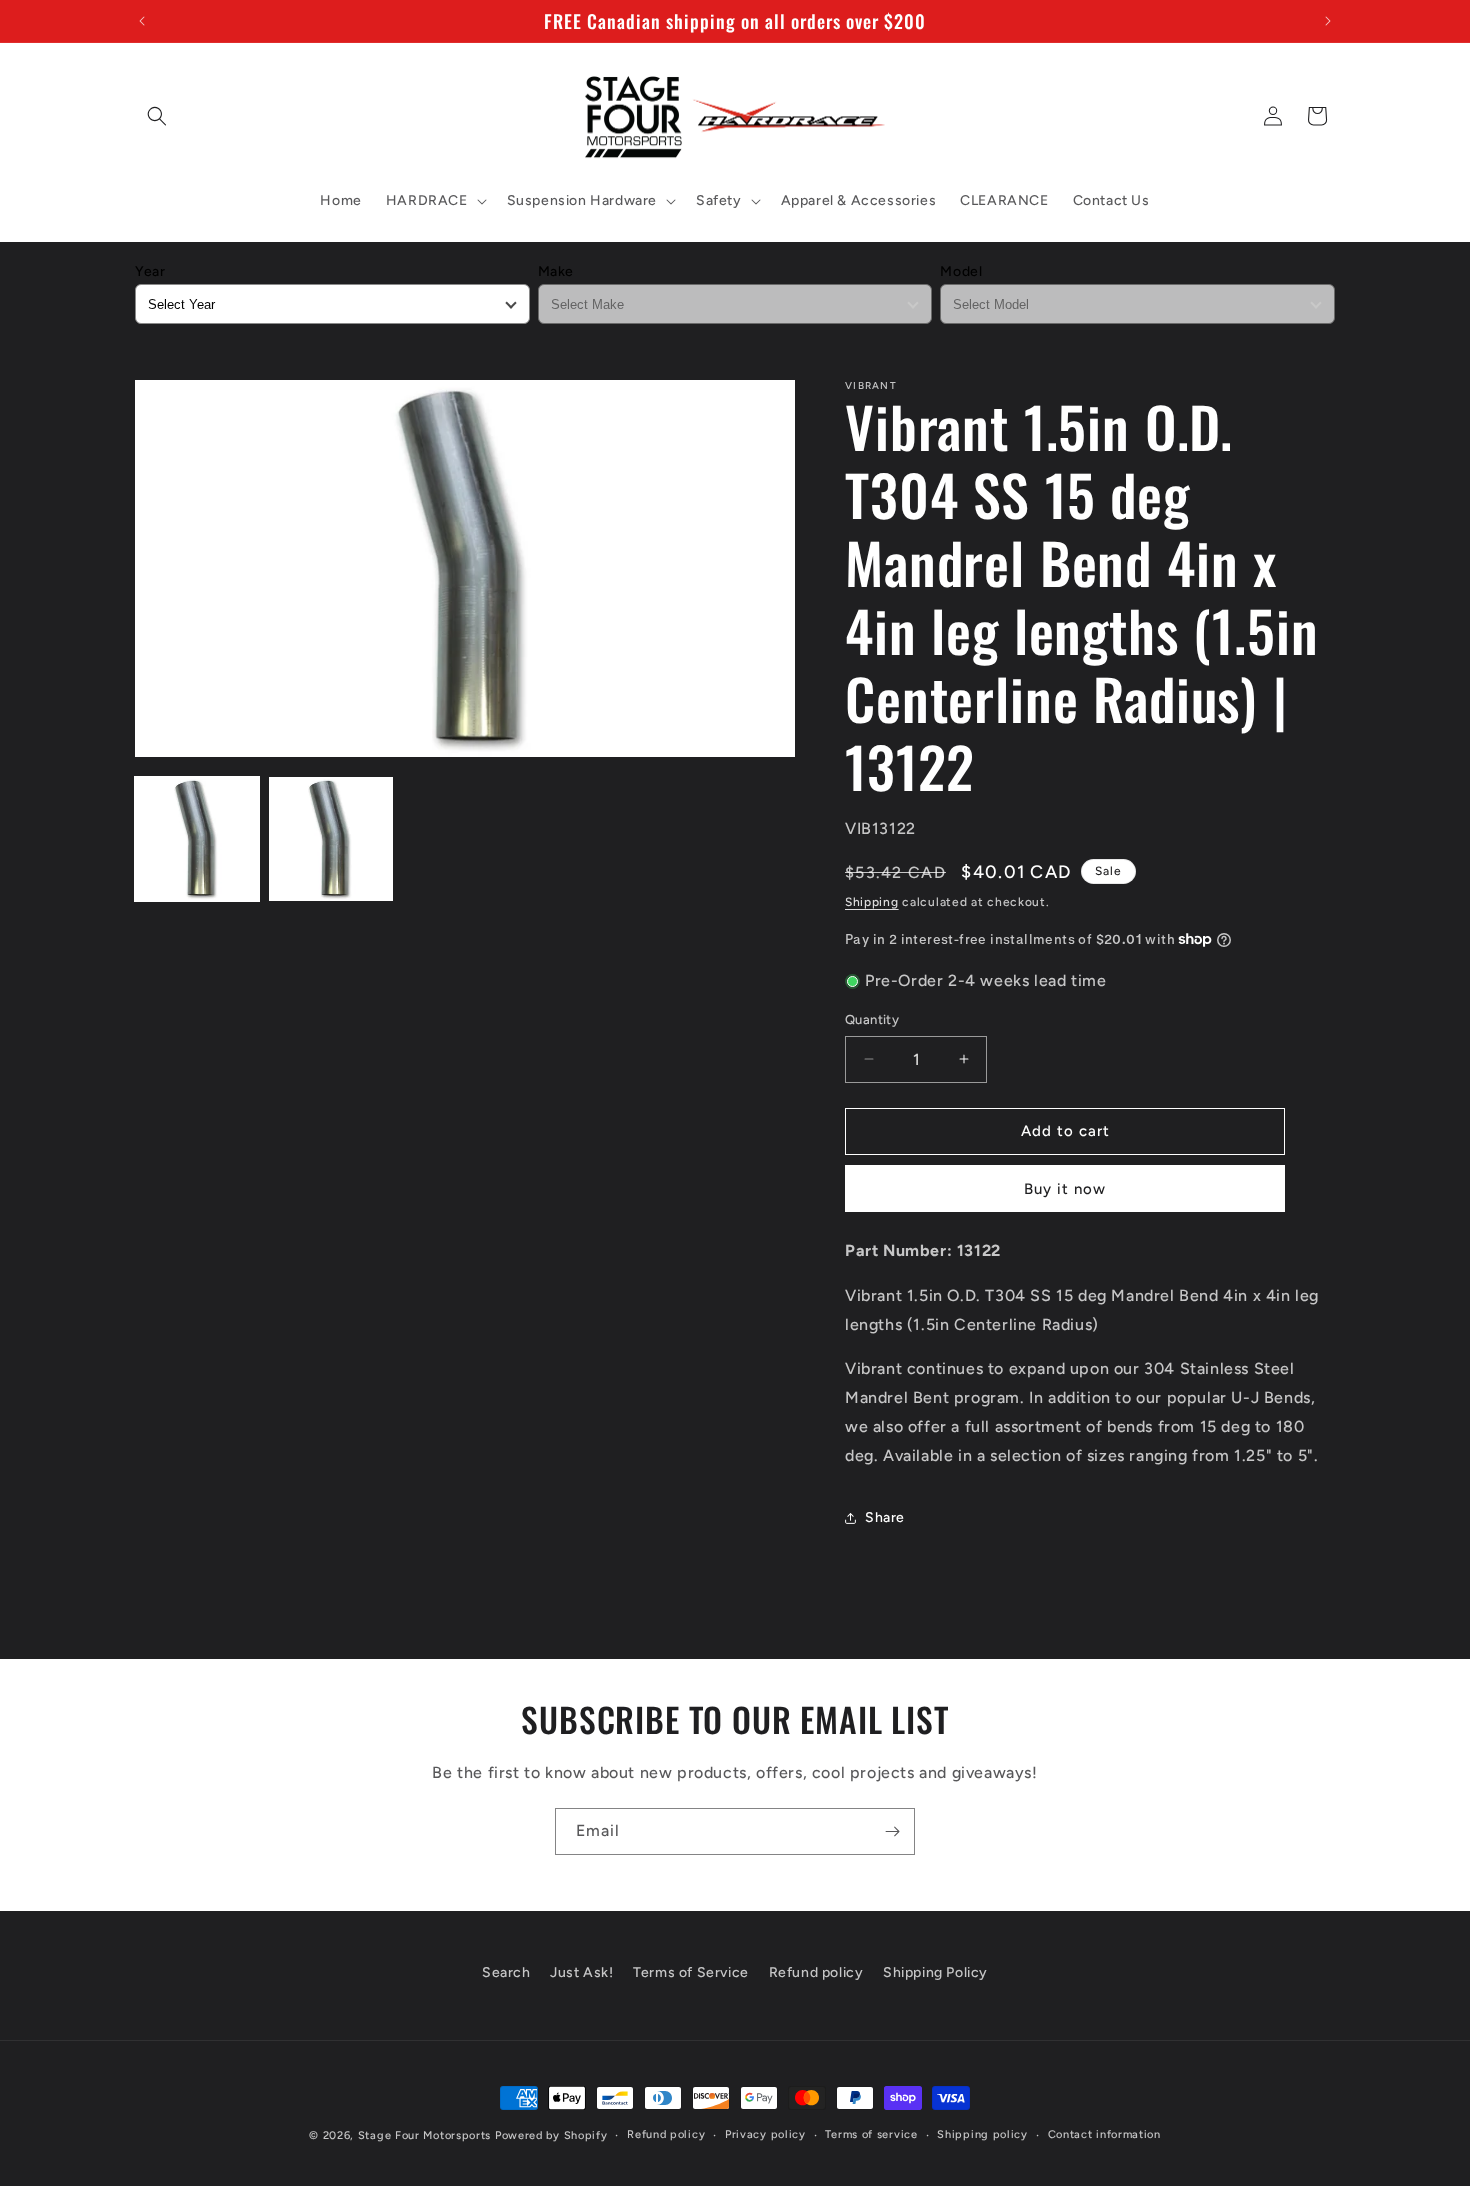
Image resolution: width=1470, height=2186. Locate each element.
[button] (157, 116)
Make (556, 271)
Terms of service (871, 2134)
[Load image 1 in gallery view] (197, 839)
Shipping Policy (935, 1972)
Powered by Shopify (551, 2135)
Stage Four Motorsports (424, 2135)
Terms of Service (691, 1972)
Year (150, 271)
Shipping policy (982, 2134)
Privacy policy (765, 2134)
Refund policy (816, 1972)
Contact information (1104, 2134)
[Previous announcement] (142, 21)
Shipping (872, 902)
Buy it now (1065, 1189)
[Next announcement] (1328, 21)
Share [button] (885, 1517)
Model (961, 271)
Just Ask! (581, 1972)
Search (506, 1972)
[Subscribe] (892, 1831)
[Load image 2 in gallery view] (331, 839)
